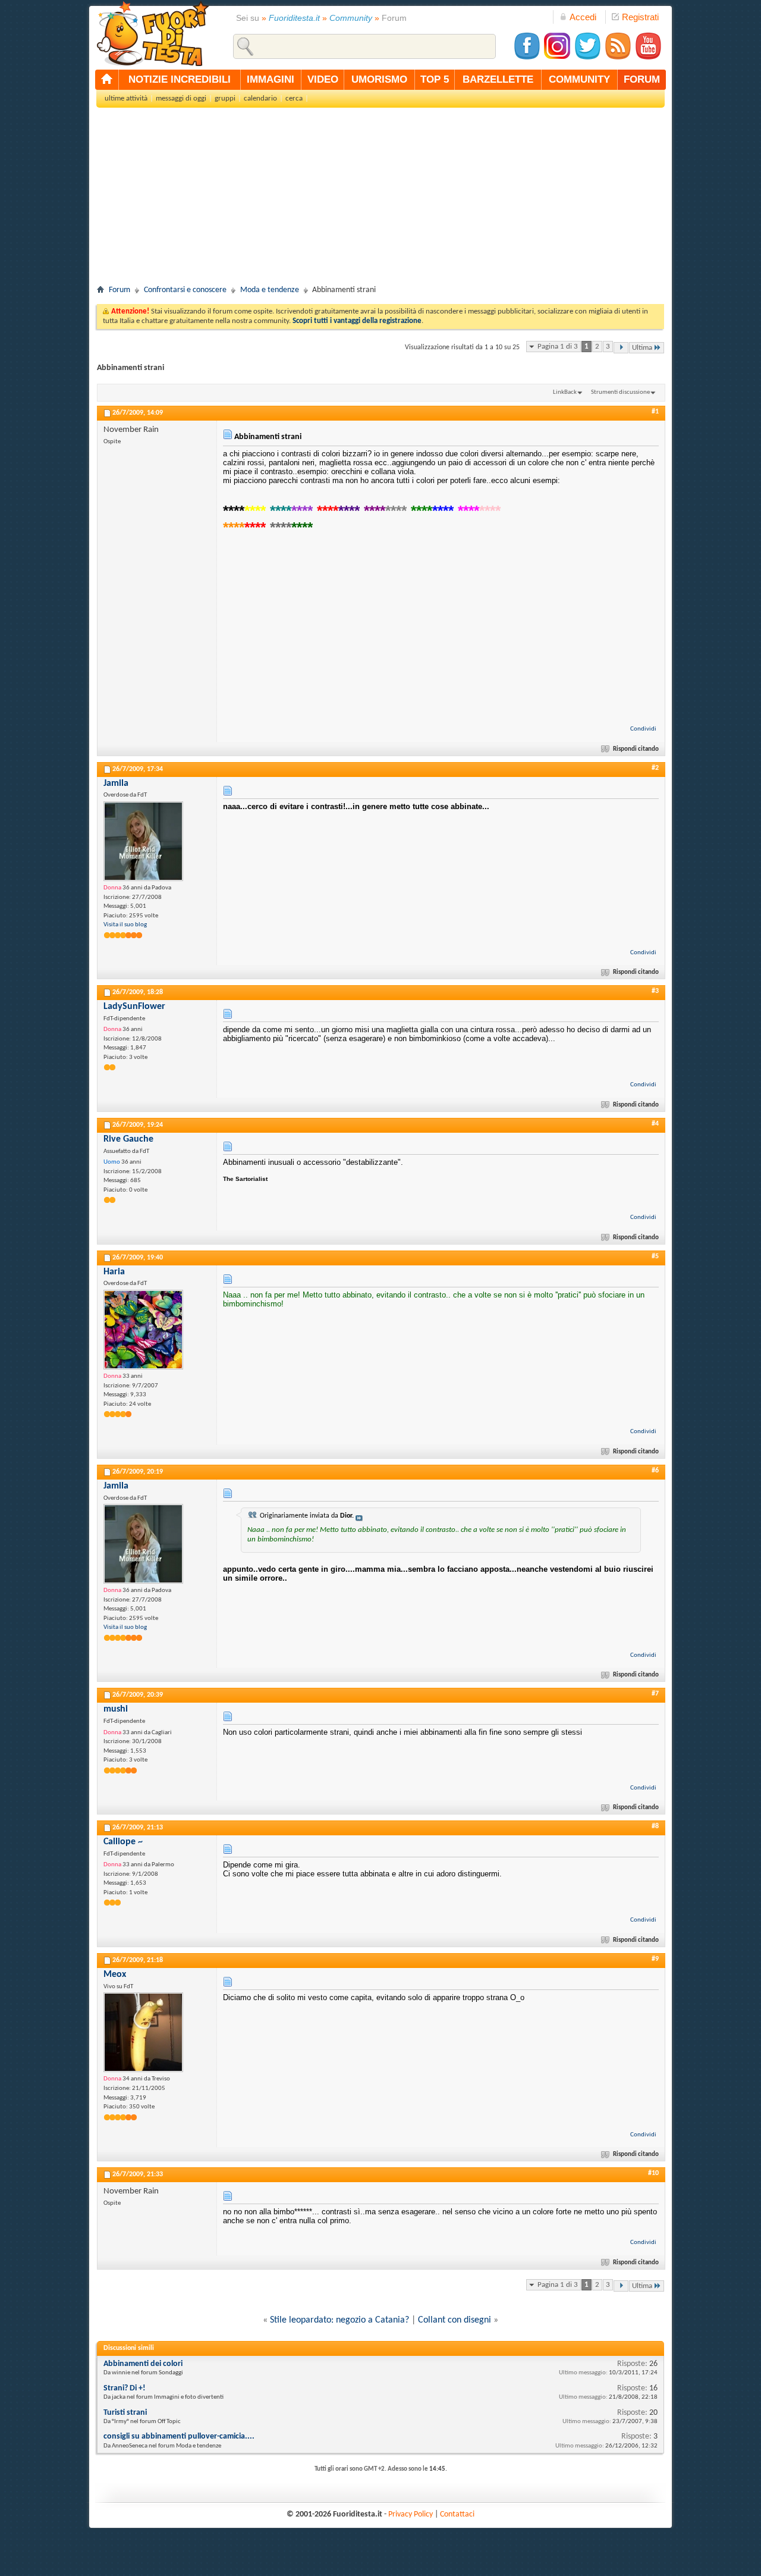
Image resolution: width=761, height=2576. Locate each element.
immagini (271, 79)
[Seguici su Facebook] (527, 58)
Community (351, 18)
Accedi (583, 17)
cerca (294, 98)
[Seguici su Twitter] (587, 58)
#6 (655, 1471)
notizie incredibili (180, 79)
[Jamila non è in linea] (143, 841)
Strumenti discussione (620, 392)
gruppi (225, 98)
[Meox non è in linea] (143, 2032)
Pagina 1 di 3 (558, 347)
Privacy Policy (411, 2514)
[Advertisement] (380, 200)
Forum (120, 290)
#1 (655, 412)
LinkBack (565, 392)
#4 (655, 1124)
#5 (655, 1256)
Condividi (643, 729)
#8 (655, 1826)
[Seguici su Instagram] (557, 58)
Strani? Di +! (125, 2388)
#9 (655, 1959)
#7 (655, 1694)
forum (642, 79)
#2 (655, 768)
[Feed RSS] (618, 58)
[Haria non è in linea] (143, 1330)
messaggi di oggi (181, 98)
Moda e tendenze (270, 290)
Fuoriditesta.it (294, 18)
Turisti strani (125, 2413)
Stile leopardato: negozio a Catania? (339, 2320)
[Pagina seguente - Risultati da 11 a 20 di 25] (621, 348)
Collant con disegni (455, 2320)
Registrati (640, 17)
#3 (655, 991)
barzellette (498, 79)
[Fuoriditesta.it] (152, 33)
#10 (653, 2173)
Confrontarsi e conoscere (185, 290)
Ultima (642, 348)
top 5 (435, 79)
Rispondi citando (636, 749)
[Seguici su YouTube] (648, 58)
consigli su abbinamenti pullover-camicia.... (179, 2436)
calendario (260, 98)
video (323, 79)
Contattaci (457, 2514)
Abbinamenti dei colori (143, 2364)
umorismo (379, 79)
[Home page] (107, 80)
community (579, 79)
